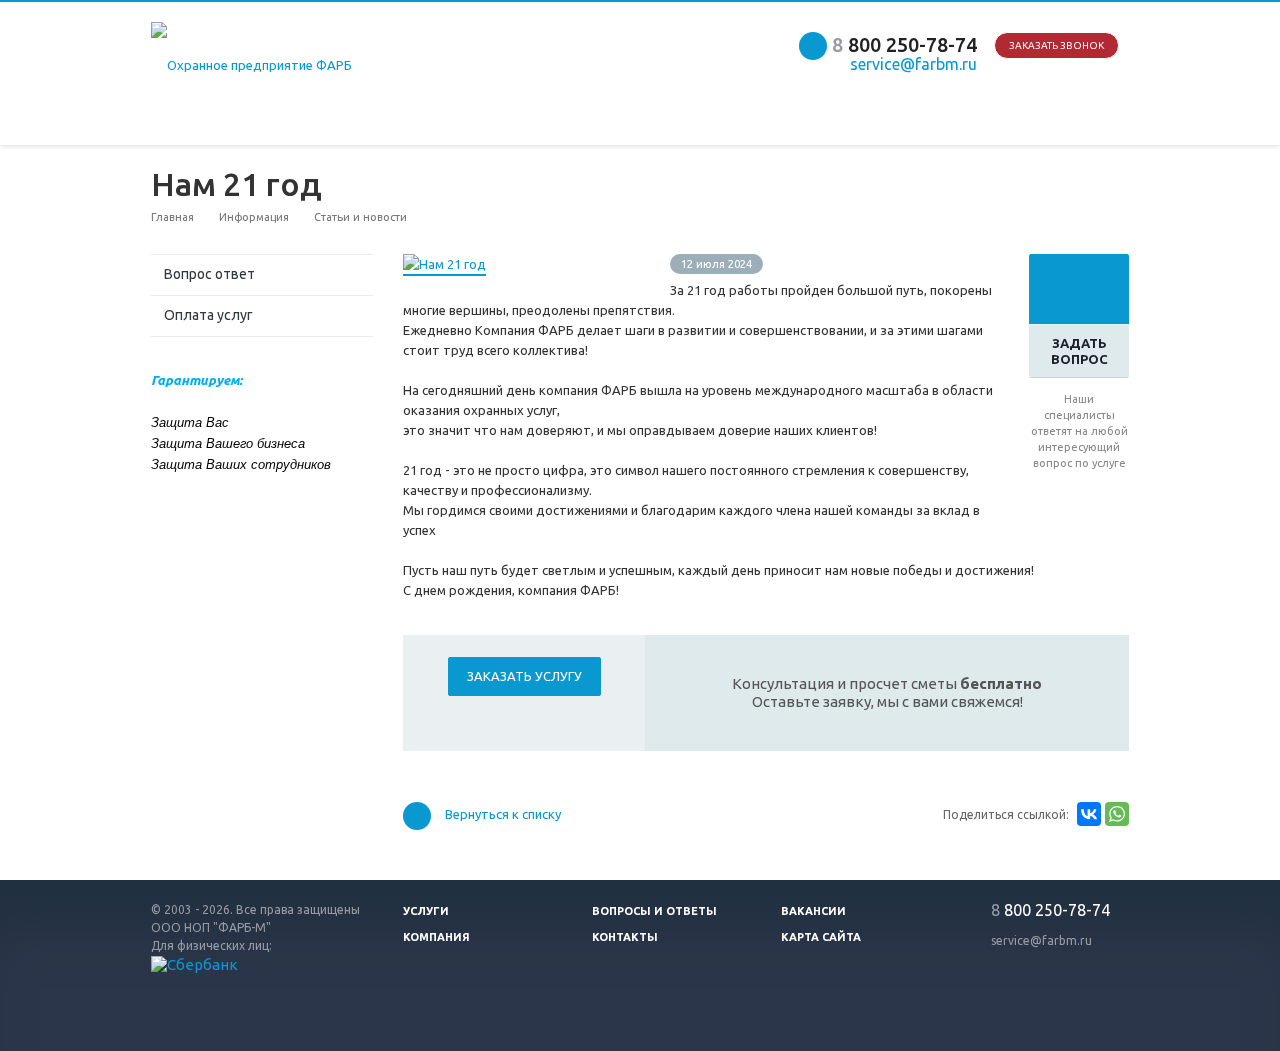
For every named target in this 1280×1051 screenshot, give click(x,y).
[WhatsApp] (1117, 814)
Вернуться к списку (503, 815)
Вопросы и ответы (654, 911)
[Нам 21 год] (444, 264)
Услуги (426, 911)
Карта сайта (821, 937)
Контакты (625, 937)
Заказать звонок (1056, 45)
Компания (436, 937)
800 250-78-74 (904, 44)
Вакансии (813, 911)
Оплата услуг (208, 315)
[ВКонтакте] (1089, 814)
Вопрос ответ (209, 274)
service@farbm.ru (1041, 940)
